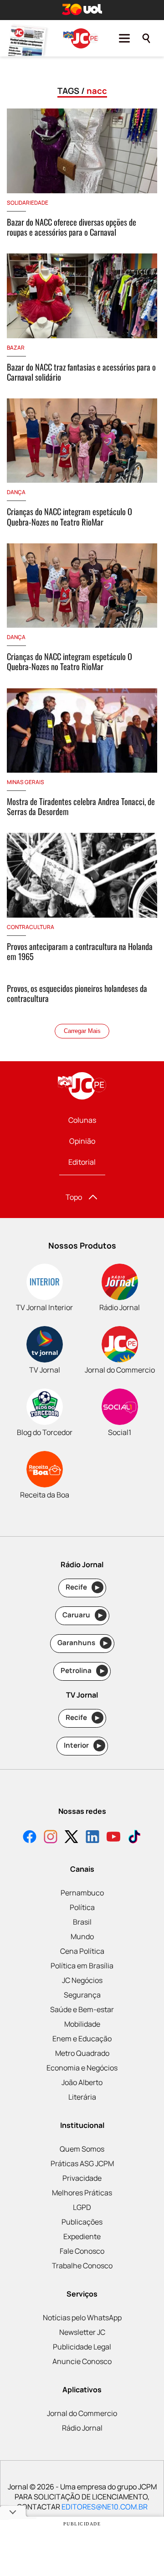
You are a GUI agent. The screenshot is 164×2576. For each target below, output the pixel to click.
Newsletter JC (82, 2332)
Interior (83, 1745)
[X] (72, 1838)
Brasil (82, 1922)
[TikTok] (134, 1838)
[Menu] (124, 38)
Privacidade (82, 2178)
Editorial (82, 1162)
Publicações (82, 2222)
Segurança (82, 1995)
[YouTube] (113, 1838)
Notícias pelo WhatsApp (82, 2318)
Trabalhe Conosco (82, 2266)
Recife (83, 1587)
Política (82, 1907)
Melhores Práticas (82, 2193)
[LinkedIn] (92, 1838)
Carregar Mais (82, 1031)
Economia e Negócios (82, 2068)
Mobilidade (82, 2024)
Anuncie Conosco (82, 2361)
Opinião (82, 1141)
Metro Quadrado (82, 2053)
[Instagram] (51, 1838)
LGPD (82, 2207)
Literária (82, 2097)
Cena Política (82, 1951)
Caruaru (83, 1615)
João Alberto (82, 2082)
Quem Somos (82, 2149)
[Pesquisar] (146, 38)
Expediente (82, 2236)
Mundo (82, 1936)
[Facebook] (30, 1838)
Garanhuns (83, 1643)
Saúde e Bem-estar (82, 2009)
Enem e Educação (82, 2039)
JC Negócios (82, 1980)
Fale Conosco (82, 2251)
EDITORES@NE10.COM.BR (105, 2507)
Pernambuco (82, 1893)
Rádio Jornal (82, 2428)
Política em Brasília (82, 1966)
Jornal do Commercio (82, 2413)
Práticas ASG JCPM (82, 2163)
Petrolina (82, 1670)
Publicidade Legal (82, 2347)
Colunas (82, 1120)
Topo (74, 1197)
